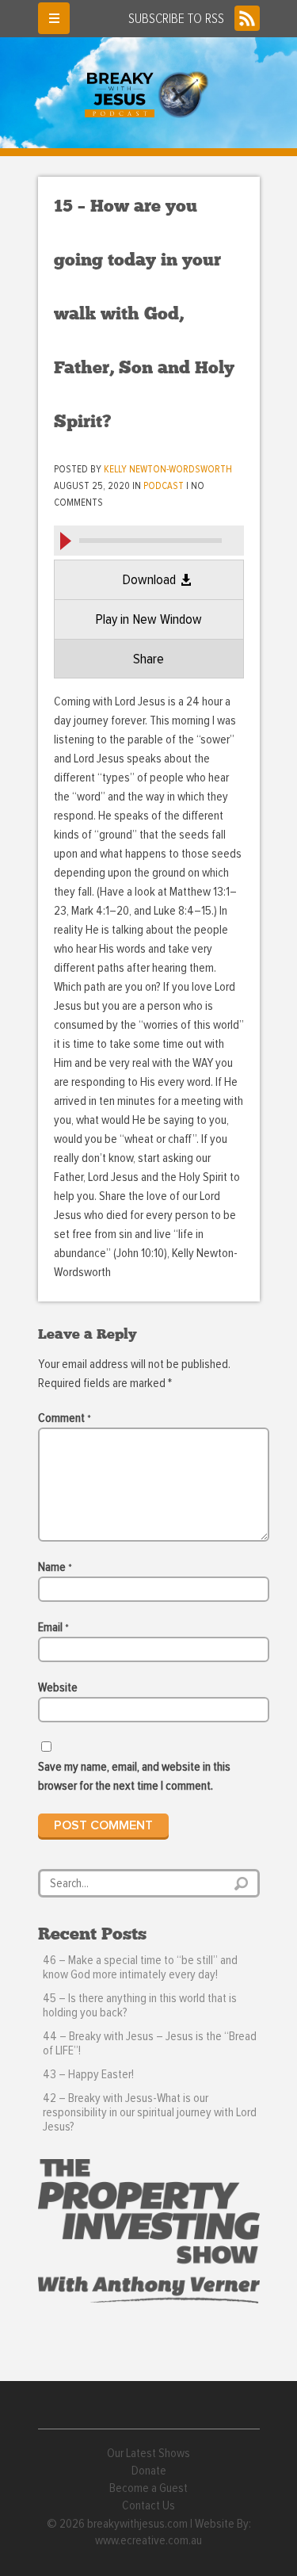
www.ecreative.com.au (148, 2540)
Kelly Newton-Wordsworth (168, 470)
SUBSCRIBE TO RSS (176, 19)
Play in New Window (148, 620)
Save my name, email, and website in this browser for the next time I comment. (134, 1776)
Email (53, 1627)
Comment (65, 1418)
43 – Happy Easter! (88, 2074)
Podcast (164, 486)
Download (149, 580)
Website (58, 1687)
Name (55, 1567)
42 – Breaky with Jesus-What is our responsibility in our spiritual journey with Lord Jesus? (150, 2112)
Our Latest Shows (148, 2453)
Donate (149, 2471)
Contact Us (148, 2505)
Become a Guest (148, 2488)
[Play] (65, 541)
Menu (54, 18)
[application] (149, 540)
